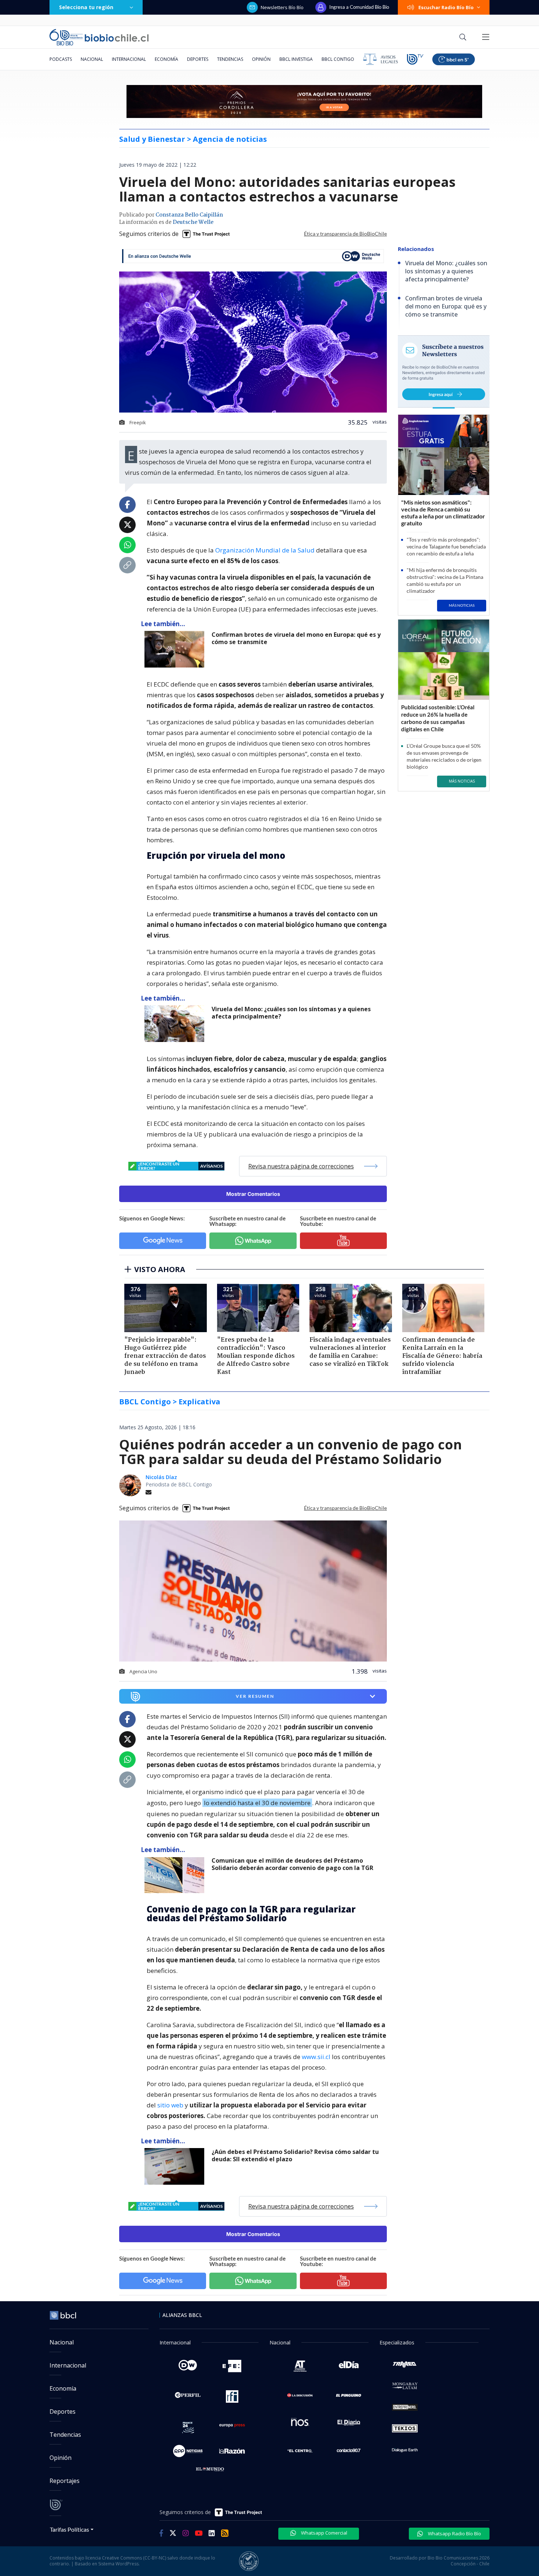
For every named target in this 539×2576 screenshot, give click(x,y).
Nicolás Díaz (161, 1477)
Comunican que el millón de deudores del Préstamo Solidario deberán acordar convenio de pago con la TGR (292, 1864)
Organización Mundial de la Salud (265, 550)
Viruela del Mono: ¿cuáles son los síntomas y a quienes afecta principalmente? (291, 1013)
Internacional (129, 59)
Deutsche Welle (193, 222)
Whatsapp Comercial (324, 2533)
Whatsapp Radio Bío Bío (454, 2534)
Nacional (92, 59)
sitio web (170, 2105)
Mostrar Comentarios (253, 1194)
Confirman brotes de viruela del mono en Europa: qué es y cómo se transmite (296, 638)
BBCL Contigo (338, 59)
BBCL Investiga (296, 59)
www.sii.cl (316, 2057)
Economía (166, 59)
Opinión (261, 59)
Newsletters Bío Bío (282, 7)
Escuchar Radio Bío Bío (446, 7)
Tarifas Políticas (69, 2529)
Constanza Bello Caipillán (189, 215)
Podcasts (61, 59)
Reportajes (65, 2481)
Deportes (198, 59)
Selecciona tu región (86, 7)
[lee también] (176, 1875)
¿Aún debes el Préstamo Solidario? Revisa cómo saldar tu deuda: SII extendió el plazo (295, 2156)
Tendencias (230, 59)
